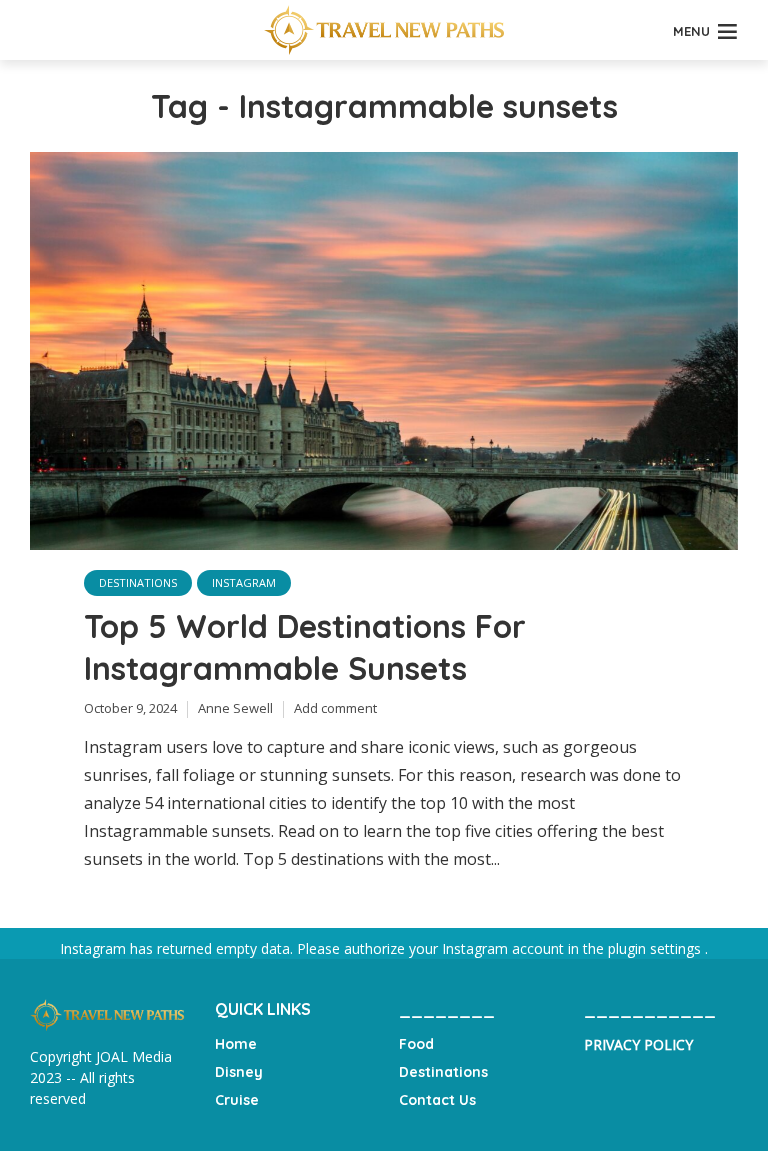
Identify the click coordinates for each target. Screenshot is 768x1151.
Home (236, 1044)
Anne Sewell (235, 708)
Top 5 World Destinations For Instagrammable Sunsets (305, 647)
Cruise (237, 1100)
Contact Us (437, 1100)
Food (416, 1044)
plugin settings (656, 948)
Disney (239, 1072)
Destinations (138, 582)
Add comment (335, 708)
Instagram (244, 582)
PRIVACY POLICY (638, 1044)
